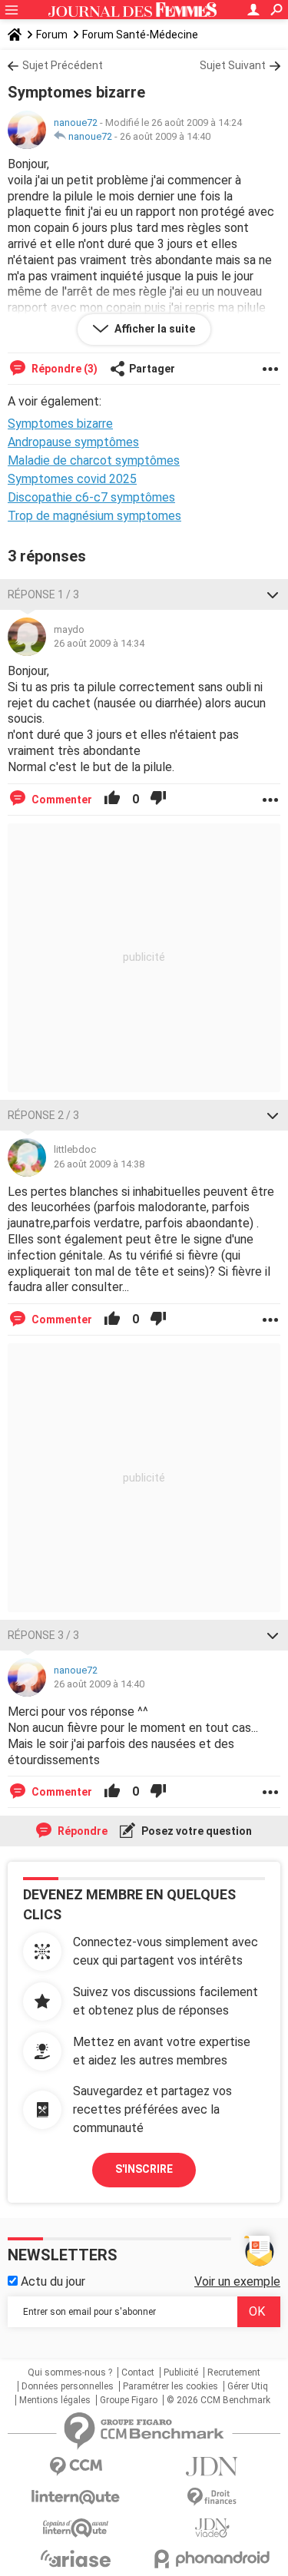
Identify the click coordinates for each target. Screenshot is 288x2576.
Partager (152, 369)
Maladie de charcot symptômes (94, 460)
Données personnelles (68, 2386)
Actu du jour (51, 2281)
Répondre (81, 1831)
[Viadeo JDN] (213, 2528)
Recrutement (234, 2372)
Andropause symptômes (73, 442)
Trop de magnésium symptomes (94, 516)
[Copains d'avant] (76, 2528)
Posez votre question (195, 1831)
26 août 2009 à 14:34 (99, 643)
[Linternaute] (76, 2497)
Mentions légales (55, 2400)
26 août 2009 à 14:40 (165, 136)
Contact (138, 2372)
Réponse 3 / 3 (43, 1635)
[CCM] (76, 2467)
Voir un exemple (237, 2281)
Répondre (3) (63, 369)
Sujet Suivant (233, 65)
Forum (52, 35)
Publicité (181, 2372)
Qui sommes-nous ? (70, 2372)
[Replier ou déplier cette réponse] (273, 594)
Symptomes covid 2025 (72, 479)
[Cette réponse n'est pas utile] (158, 800)
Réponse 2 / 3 (43, 1115)
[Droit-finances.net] (213, 2497)
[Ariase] (76, 2558)
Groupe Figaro (129, 2400)
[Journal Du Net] (213, 2467)
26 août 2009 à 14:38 (99, 1164)
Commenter (61, 800)
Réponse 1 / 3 (43, 594)
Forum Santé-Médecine (140, 35)
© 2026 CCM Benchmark (218, 2400)
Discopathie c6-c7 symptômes (91, 497)
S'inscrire (144, 2169)
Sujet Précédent (63, 65)
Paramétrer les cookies (170, 2386)
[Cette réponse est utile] (112, 800)
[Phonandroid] (213, 2559)
